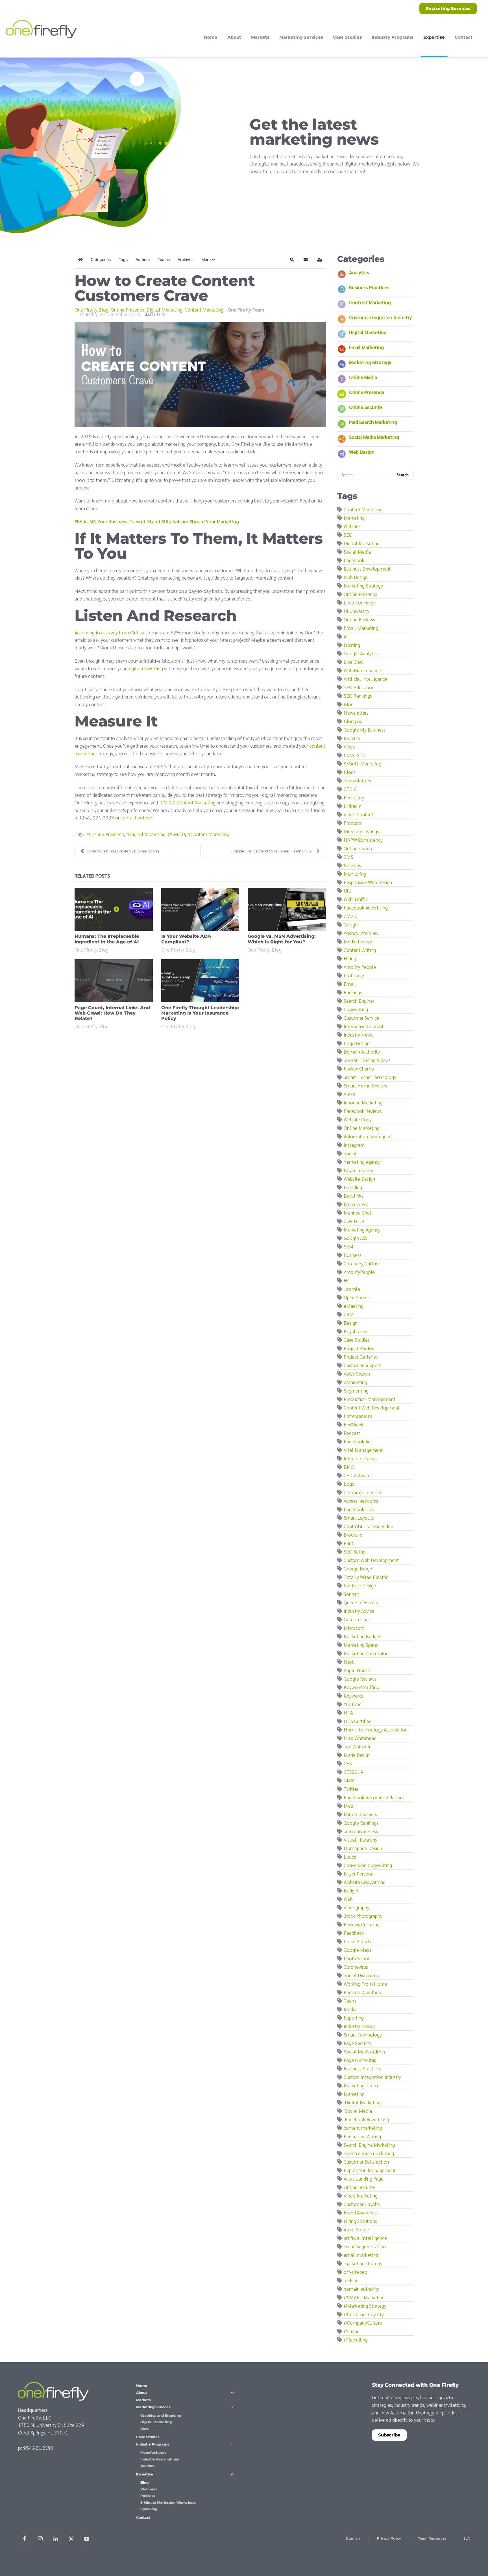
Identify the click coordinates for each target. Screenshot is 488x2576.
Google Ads (355, 1238)
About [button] (234, 37)
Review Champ (359, 1068)
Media (350, 2009)
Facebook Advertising (366, 907)
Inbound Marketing (363, 1102)
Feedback (354, 1933)
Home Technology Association (376, 1729)
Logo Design (357, 1043)
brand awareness (361, 1831)
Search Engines (359, 1001)
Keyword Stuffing (361, 1687)
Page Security (358, 2043)
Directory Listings (361, 831)
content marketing (363, 2128)
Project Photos (359, 1348)
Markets (260, 37)
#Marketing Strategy (365, 2306)
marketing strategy (363, 2263)
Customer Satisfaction (366, 2161)
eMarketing (355, 1382)
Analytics (359, 272)
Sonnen (351, 1594)
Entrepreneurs (358, 1416)
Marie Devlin (357, 1755)
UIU (348, 890)
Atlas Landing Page (364, 2178)
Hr (346, 1280)
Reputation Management (370, 2170)
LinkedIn (353, 806)
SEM (348, 1246)
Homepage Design (363, 1848)
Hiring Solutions (360, 2221)
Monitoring (355, 873)
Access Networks (361, 1501)
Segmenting (356, 1390)
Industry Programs (153, 2444)
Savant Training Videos (367, 1060)
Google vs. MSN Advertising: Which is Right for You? (282, 939)
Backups (352, 865)
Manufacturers (153, 2452)
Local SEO (355, 755)
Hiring (350, 958)
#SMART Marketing (364, 2297)
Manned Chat (358, 1212)
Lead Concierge (360, 602)
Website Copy (358, 1119)
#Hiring (352, 2331)
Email (350, 984)
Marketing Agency (362, 1229)
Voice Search (357, 1373)
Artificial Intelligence (366, 679)
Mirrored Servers (360, 1814)
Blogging (353, 721)
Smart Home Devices (365, 1085)
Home (211, 37)
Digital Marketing (165, 310)
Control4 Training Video (369, 1526)
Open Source (357, 1297)
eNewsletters (357, 780)
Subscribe (389, 2435)
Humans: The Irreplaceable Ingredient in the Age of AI (107, 939)
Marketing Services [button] (301, 37)
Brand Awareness (361, 2212)
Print (348, 1543)
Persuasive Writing (362, 2136)
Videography (357, 1907)
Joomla (352, 1289)
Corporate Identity (362, 1492)
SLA (467, 2538)
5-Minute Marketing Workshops (168, 2502)
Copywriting (356, 1009)
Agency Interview (361, 933)
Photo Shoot (357, 1958)
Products (353, 823)
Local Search (357, 1941)
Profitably (354, 975)
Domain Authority (362, 1051)
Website (352, 526)
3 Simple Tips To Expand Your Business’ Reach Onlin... (272, 851)
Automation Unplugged (368, 1136)
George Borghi (359, 1568)
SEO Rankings (358, 696)
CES (348, 1763)
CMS (348, 857)
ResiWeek (354, 1424)
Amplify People (360, 967)
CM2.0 (178, 834)
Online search (358, 848)
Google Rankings (361, 1823)
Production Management (370, 1399)
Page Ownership (360, 2060)
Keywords (354, 1695)
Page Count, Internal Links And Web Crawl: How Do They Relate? (112, 1013)
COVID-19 (354, 1221)
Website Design (359, 1179)
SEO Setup (355, 1551)
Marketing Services (153, 2407)
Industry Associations (160, 2459)
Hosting (352, 645)
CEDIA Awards (358, 1475)
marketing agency (362, 1162)
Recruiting (354, 797)
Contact (464, 37)
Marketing (354, 518)
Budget (351, 1890)
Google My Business (365, 729)
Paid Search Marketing (373, 422)
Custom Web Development (371, 1560)
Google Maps (358, 1950)
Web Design (362, 452)
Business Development (367, 568)
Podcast (352, 1433)
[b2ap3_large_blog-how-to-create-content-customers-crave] (200, 375)
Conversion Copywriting (368, 1865)
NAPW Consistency (363, 840)
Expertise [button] (434, 37)
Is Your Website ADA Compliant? (186, 939)
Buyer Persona (359, 1873)
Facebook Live (359, 1509)
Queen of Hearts (361, 1602)
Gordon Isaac (357, 1619)
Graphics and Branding (161, 2415)
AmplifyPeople (359, 1272)
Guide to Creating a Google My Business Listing (123, 851)
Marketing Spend (361, 1645)
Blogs (350, 772)
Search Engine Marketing (369, 2145)
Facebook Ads (358, 1441)
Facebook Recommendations (374, 1797)
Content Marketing (204, 310)
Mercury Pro (356, 1204)
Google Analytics (361, 653)
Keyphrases (355, 1331)
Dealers (147, 2466)
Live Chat (353, 662)
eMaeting (354, 1306)
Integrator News (360, 1458)
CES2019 (353, 1772)
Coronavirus (356, 1967)
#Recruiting (356, 2339)
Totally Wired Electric (366, 1577)
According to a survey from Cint (106, 632)
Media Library (358, 941)
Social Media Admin (364, 2051)
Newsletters (356, 712)
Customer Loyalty (362, 2204)
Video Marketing (361, 2195)
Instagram (354, 1145)
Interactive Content (364, 1026)
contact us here (136, 817)
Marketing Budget (362, 1636)
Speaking (149, 2509)
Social (350, 1153)
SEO (348, 535)
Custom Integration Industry (380, 317)
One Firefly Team (246, 309)
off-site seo (356, 2272)
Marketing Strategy (370, 362)
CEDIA (350, 789)
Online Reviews (359, 619)
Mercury (352, 738)
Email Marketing (366, 347)
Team (350, 2000)
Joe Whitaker (357, 1746)
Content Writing (360, 950)
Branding (353, 1187)
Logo (349, 1484)
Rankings (353, 992)
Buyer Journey (358, 1170)
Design (351, 1323)
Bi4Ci (349, 1467)
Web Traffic (356, 899)
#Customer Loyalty (364, 2314)
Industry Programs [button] (393, 37)
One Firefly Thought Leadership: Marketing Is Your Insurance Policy (200, 1013)
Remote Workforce (363, 1992)
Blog (349, 704)
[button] (208, 260)
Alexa (349, 1094)
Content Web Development (372, 1407)
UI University (357, 611)
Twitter (351, 1789)
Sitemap (353, 2538)
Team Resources (432, 2538)
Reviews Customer (362, 1924)
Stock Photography (363, 1916)
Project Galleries (361, 1356)
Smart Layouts (359, 1517)
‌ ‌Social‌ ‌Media (358, 2111)
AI (346, 636)
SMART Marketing (362, 763)
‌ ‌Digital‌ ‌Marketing (362, 2102)
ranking (351, 2280)
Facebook (354, 560)
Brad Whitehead (360, 1738)
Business (353, 1255)
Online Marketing (362, 1128)
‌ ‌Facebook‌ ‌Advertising (366, 2119)
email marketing (361, 2255)
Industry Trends (360, 2026)
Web (348, 1899)
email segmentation (365, 2246)
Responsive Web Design (368, 882)
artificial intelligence (365, 2238)
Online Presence (128, 310)
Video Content (359, 814)
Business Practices (369, 287)
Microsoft (354, 1628)
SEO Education (359, 687)
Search (403, 475)
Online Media (363, 377)
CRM (349, 1314)
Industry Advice (359, 1611)
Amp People (356, 2229)
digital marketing (145, 668)
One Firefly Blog (91, 310)
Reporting (354, 2017)
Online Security (366, 407)
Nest (349, 1662)
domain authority (361, 2289)
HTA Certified (358, 1721)
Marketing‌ (354, 2094)
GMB (349, 1780)
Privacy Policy (389, 2538)
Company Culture (362, 1263)
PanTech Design (360, 1585)
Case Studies (347, 37)
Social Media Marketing (374, 437)
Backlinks (354, 1195)
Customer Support (362, 1365)
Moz (348, 1806)
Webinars (149, 2489)
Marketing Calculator (366, 1653)
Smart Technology (363, 2034)
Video (350, 746)
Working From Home (365, 1984)
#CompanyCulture (363, 2322)
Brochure (353, 1534)
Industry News (358, 1034)
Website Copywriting (365, 1882)
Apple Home (357, 1670)
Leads (350, 1856)
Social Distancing (361, 1975)
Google (351, 924)
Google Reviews (360, 1678)
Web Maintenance (362, 670)
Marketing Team (361, 2085)
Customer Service (361, 1018)
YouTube (353, 1704)
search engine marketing (369, 2153)
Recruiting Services (448, 8)
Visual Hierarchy (360, 1839)
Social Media (357, 551)
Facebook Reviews (363, 1111)
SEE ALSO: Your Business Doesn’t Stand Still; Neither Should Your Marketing (157, 521)
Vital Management (363, 1450)
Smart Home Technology (370, 1077)
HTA (348, 1712)
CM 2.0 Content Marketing (188, 802)
